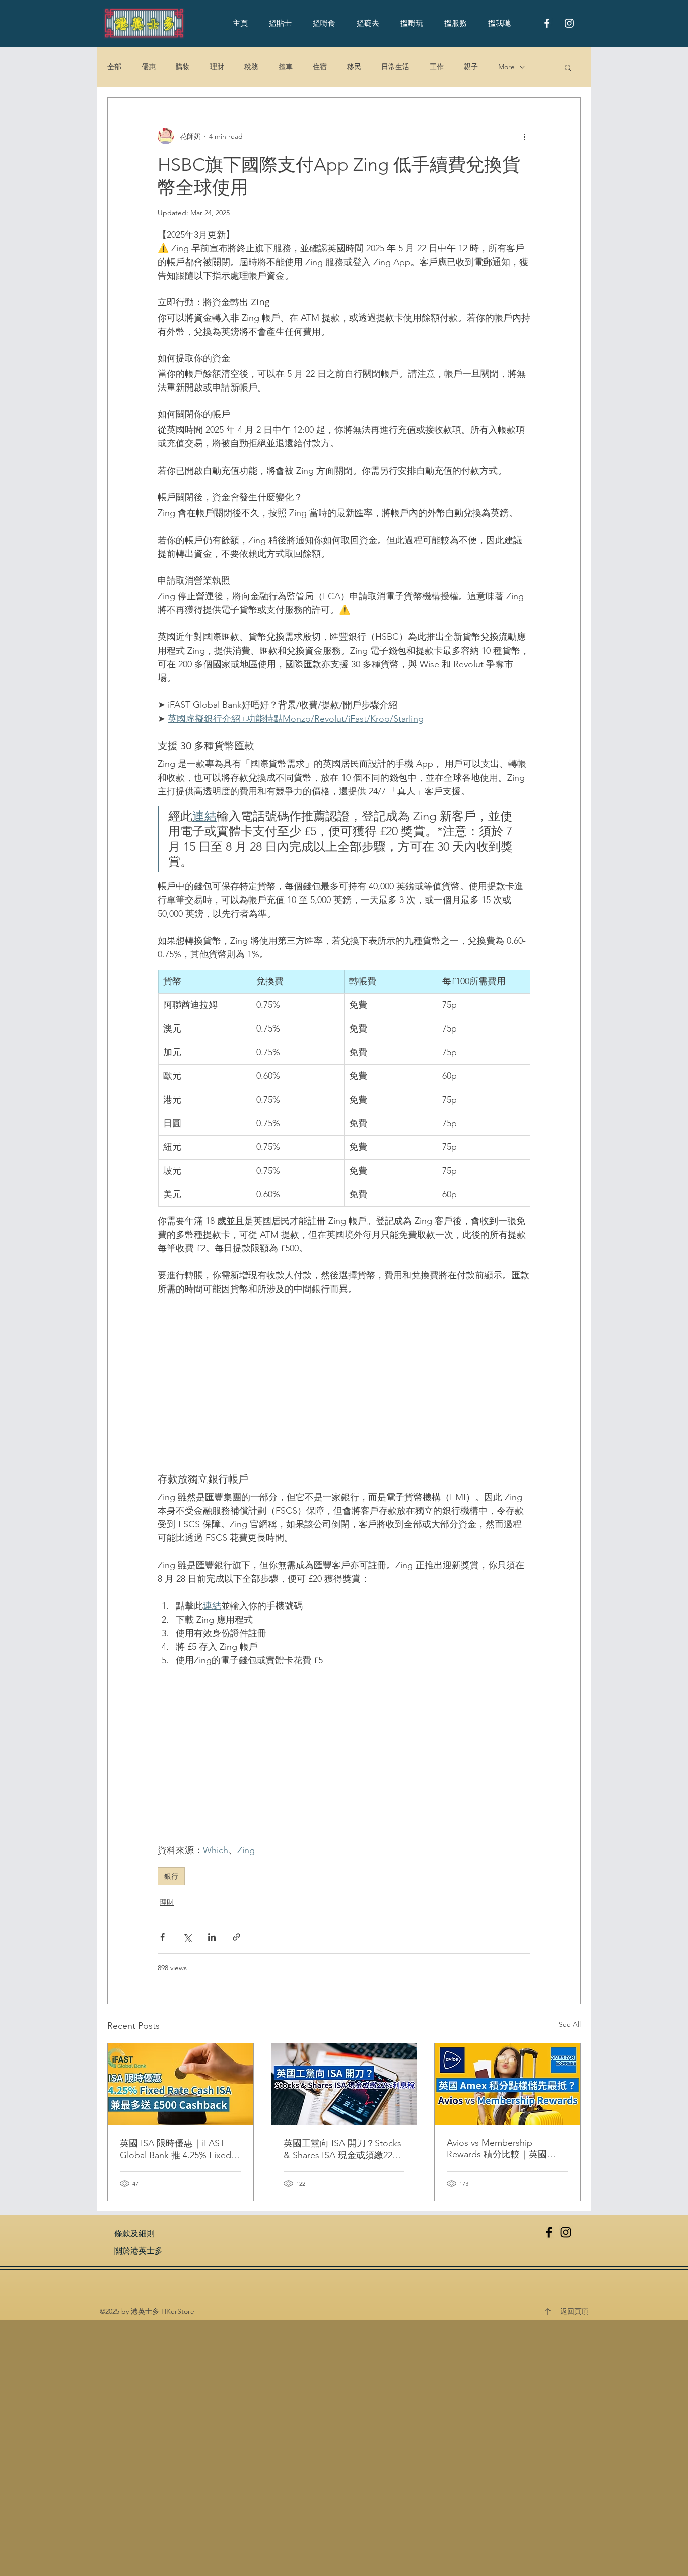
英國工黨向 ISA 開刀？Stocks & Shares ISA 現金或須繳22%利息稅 (342, 2149)
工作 (437, 67)
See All (570, 2024)
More (506, 67)
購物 (183, 67)
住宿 (320, 67)
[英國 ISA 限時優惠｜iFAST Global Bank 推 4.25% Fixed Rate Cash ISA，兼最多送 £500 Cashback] (181, 2084)
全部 (114, 67)
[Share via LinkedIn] (212, 1937)
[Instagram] (566, 2232)
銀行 (171, 1876)
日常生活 (395, 67)
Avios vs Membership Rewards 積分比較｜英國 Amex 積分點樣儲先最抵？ (500, 2149)
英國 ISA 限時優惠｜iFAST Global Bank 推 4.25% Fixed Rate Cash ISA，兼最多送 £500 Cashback (176, 2149)
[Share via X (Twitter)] (187, 1937)
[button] (568, 67)
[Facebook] (549, 2232)
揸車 (286, 67)
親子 (471, 67)
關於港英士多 (139, 2251)
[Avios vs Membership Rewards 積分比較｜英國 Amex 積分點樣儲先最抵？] (507, 2084)
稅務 (251, 67)
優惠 (149, 67)
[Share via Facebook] (162, 1937)
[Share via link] (236, 1937)
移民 (354, 67)
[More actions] (524, 136)
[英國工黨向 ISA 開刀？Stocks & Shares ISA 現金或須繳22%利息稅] (344, 2084)
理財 (217, 67)
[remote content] (344, 1384)
